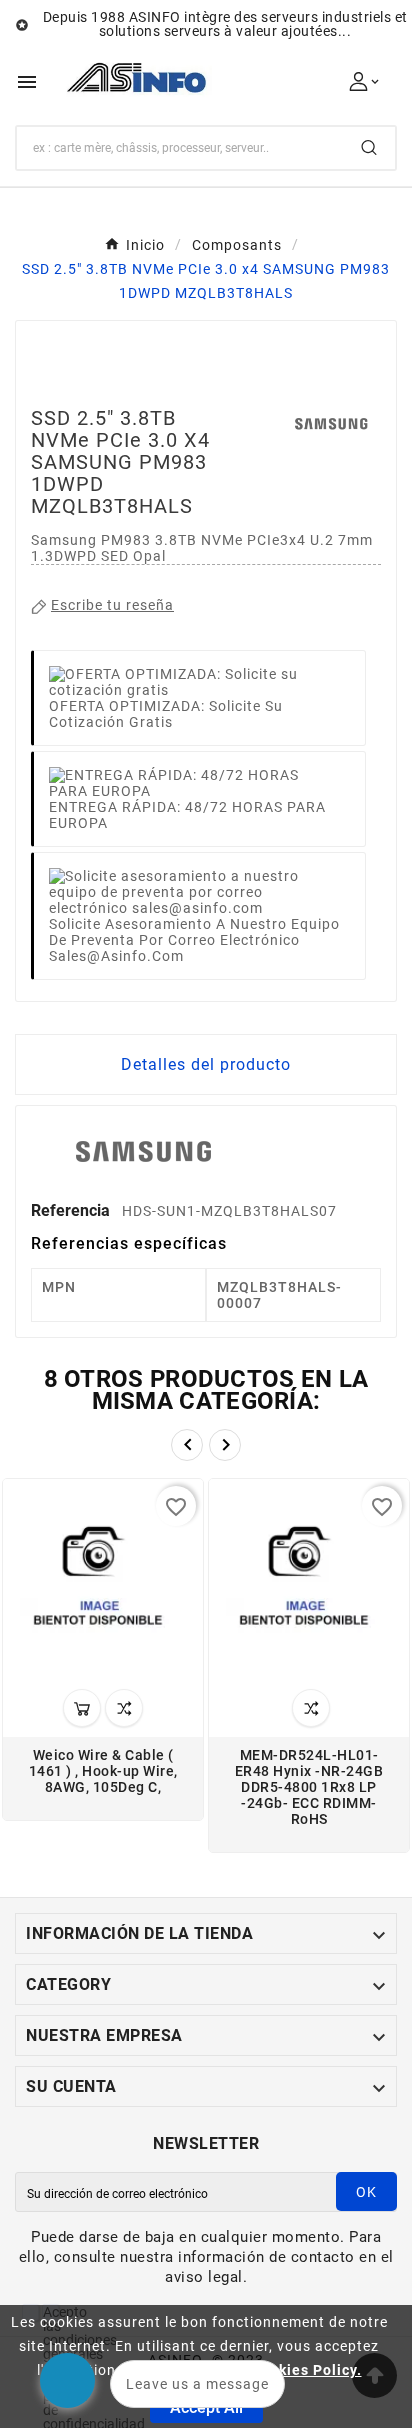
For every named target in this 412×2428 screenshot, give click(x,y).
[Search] (369, 147)
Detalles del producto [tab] (206, 1064)
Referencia (72, 1210)
